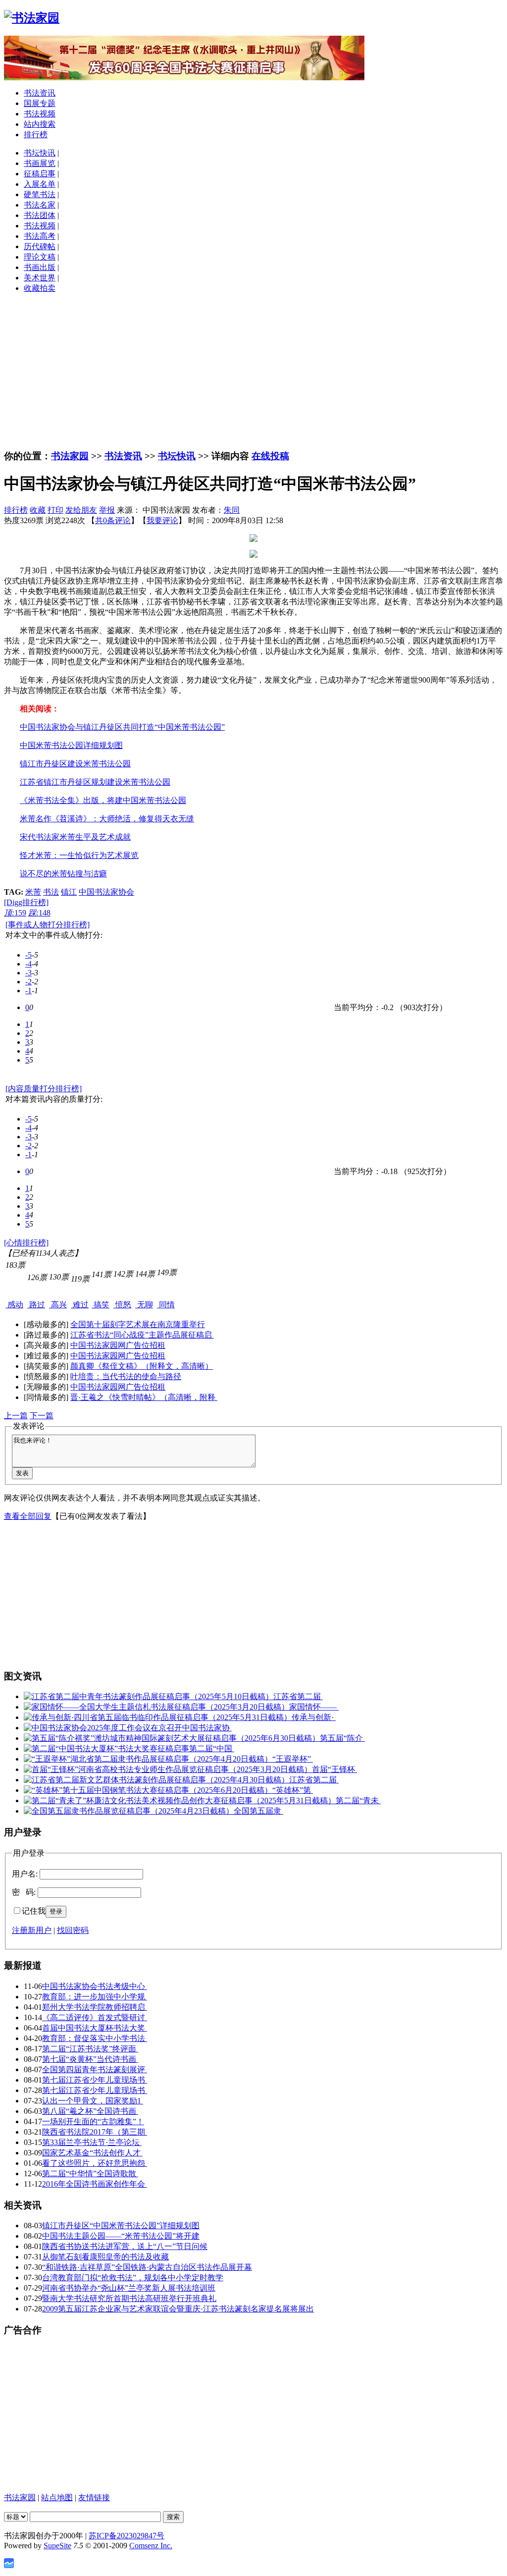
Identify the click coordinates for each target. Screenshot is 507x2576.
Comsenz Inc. (151, 2546)
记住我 (34, 1911)
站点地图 (57, 2497)
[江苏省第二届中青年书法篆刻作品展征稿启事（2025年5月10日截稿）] (149, 1696)
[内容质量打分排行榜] (44, 1089)
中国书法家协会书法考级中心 (95, 1986)
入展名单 (40, 184)
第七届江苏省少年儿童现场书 (95, 2080)
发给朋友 (81, 510)
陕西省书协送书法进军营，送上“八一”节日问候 (125, 2246)
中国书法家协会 (106, 892)
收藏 (38, 510)
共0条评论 (113, 520)
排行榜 (36, 134)
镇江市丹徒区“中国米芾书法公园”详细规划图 (121, 2226)
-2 (28, 982)
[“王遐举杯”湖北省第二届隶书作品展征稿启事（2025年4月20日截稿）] (148, 1759)
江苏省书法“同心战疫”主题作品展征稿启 (142, 1335)
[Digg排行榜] (26, 902)
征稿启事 (40, 174)
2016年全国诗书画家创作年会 (95, 2184)
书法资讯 (40, 93)
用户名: (25, 1874)
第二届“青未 (358, 1800)
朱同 (232, 510)
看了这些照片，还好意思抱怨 (95, 2163)
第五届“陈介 (342, 1738)
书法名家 (40, 205)
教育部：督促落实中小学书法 (95, 2038)
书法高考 (40, 236)
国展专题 (40, 103)
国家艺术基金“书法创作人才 (92, 2153)
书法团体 (40, 215)
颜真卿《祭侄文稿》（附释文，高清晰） (142, 1366)
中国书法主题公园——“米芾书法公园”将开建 (121, 2236)
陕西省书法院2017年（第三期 (95, 2132)
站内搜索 (40, 124)
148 (39, 913)
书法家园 (70, 456)
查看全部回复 (28, 1516)
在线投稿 (270, 456)
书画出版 (40, 267)
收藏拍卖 (40, 288)
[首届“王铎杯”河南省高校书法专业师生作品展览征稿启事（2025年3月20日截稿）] (168, 1769)
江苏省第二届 (298, 1696)
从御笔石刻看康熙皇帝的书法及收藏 (105, 2257)
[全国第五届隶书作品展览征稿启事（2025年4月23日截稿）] (129, 1811)
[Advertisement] (253, 371)
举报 (107, 510)
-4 (28, 964)
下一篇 (42, 1416)
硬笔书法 (40, 194)
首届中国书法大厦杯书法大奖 (95, 2028)
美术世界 (40, 278)
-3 (28, 973)
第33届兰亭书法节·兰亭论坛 (92, 2142)
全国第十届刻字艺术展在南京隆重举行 (138, 1324)
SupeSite (57, 2546)
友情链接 (94, 2497)
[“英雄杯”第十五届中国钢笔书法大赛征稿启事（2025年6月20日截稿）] (148, 1790)
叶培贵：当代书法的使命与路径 (126, 1376)
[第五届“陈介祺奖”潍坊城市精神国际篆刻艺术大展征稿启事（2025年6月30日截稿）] (172, 1738)
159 (15, 913)
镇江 (69, 892)
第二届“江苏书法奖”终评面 (90, 2049)
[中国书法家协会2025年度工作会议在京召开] (103, 1728)
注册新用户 (32, 1930)
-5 (28, 955)
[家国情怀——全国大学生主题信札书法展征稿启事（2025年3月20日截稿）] (156, 1707)
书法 (51, 892)
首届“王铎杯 (334, 1769)
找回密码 (73, 1930)
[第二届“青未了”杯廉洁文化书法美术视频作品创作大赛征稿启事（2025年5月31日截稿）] (180, 1800)
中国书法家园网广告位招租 (118, 1345)
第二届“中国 (212, 1748)
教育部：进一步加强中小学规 (95, 1997)
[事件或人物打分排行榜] (48, 925)
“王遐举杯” (293, 1759)
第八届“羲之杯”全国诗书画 (90, 2111)
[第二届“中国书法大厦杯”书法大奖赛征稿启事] (106, 1748)
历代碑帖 (40, 246)
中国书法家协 (207, 1728)
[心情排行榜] (26, 1243)
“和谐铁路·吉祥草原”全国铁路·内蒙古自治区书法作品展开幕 (147, 2267)
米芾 (33, 892)
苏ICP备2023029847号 (127, 2536)
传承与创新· (314, 1717)
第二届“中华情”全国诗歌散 (90, 2173)
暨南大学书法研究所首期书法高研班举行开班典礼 (129, 2298)
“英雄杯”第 (293, 1790)
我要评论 (162, 520)
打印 (55, 510)
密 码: (24, 1892)
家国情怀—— (314, 1707)
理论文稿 (40, 257)
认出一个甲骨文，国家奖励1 (93, 2101)
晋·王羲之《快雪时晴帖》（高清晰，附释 (144, 1397)
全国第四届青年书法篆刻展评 (95, 2069)
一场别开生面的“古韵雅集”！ (93, 2121)
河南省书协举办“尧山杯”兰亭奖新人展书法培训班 (129, 2288)
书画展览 (40, 163)
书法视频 (40, 114)
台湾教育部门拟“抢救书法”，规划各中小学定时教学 (133, 2278)
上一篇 (16, 1416)
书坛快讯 (40, 153)
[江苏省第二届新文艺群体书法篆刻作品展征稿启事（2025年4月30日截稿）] (156, 1780)
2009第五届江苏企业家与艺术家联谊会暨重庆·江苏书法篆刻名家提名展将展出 (178, 2309)
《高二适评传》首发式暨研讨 (95, 2017)
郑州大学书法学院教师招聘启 (95, 2007)
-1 (28, 991)
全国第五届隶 (258, 1811)
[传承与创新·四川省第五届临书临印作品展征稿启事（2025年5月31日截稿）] (158, 1717)
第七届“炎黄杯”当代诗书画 (90, 2059)
